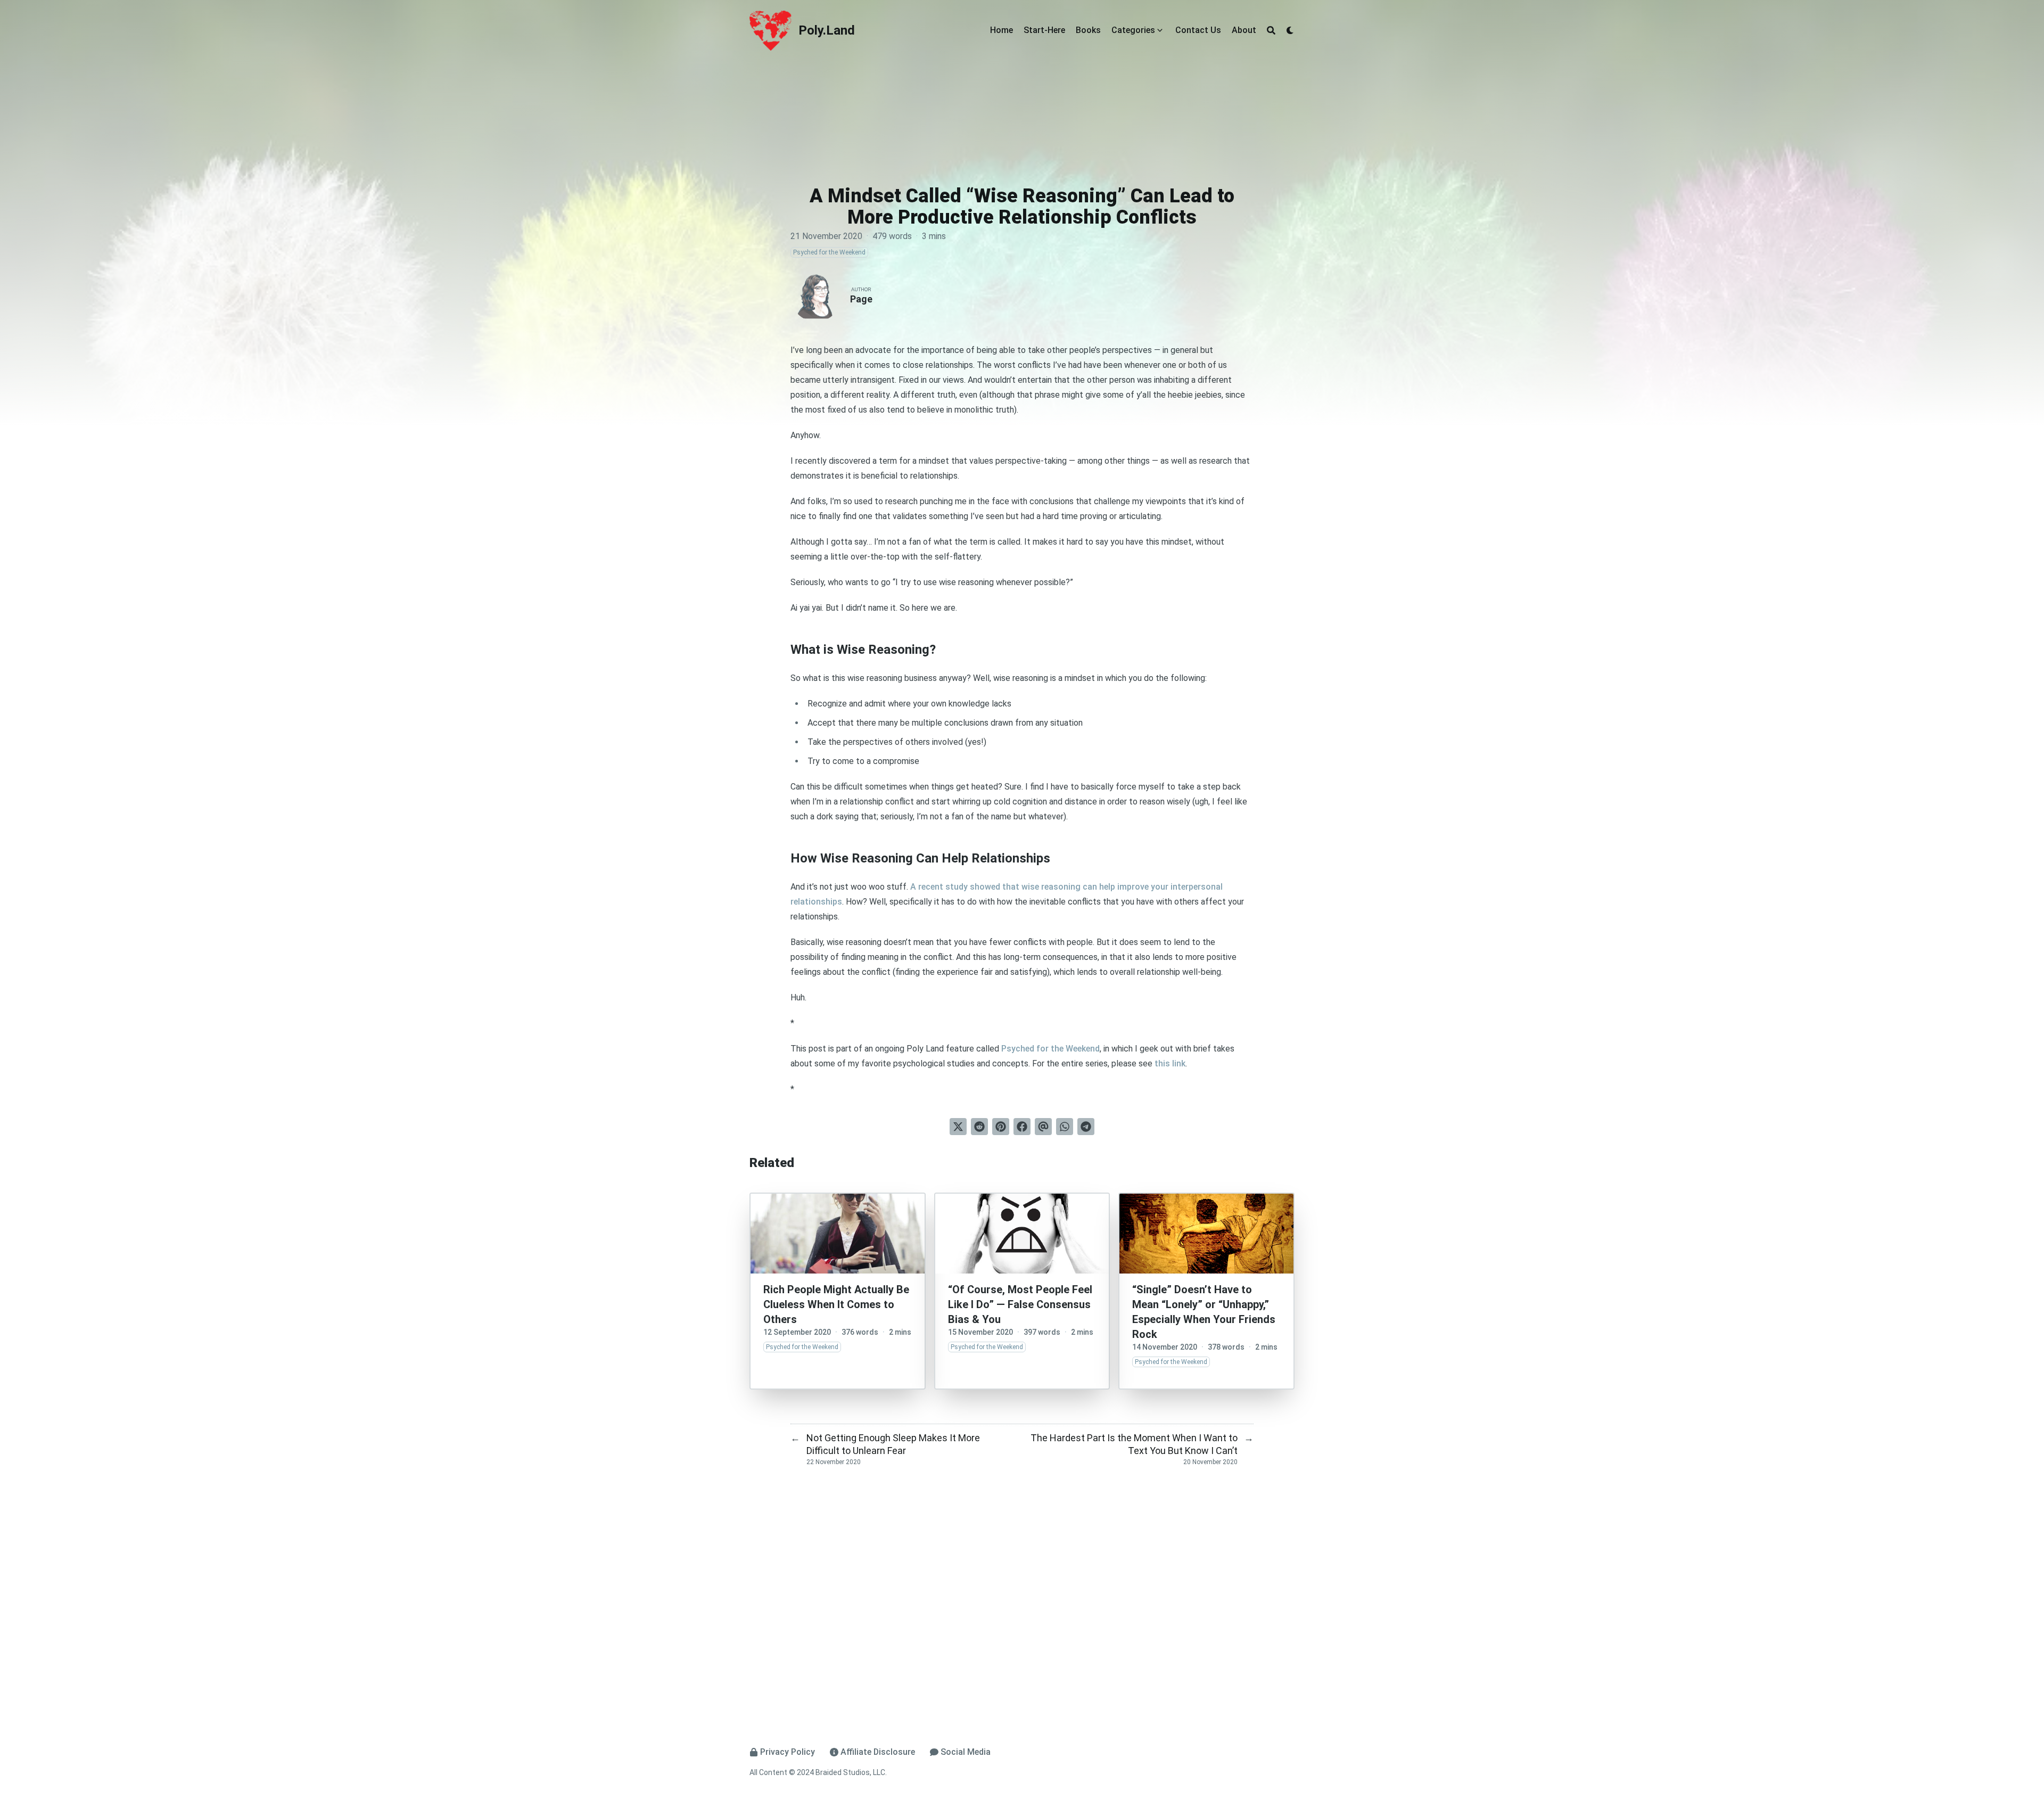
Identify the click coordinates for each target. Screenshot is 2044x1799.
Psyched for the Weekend (1050, 1049)
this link (1170, 1063)
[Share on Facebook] (1022, 1127)
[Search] (1271, 30)
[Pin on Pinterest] (1001, 1127)
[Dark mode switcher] (1290, 30)
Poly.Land (827, 30)
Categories (1133, 30)
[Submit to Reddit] (979, 1127)
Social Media (966, 1752)
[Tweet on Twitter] (958, 1127)
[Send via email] (1043, 1127)
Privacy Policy (788, 1752)
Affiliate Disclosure (878, 1752)
